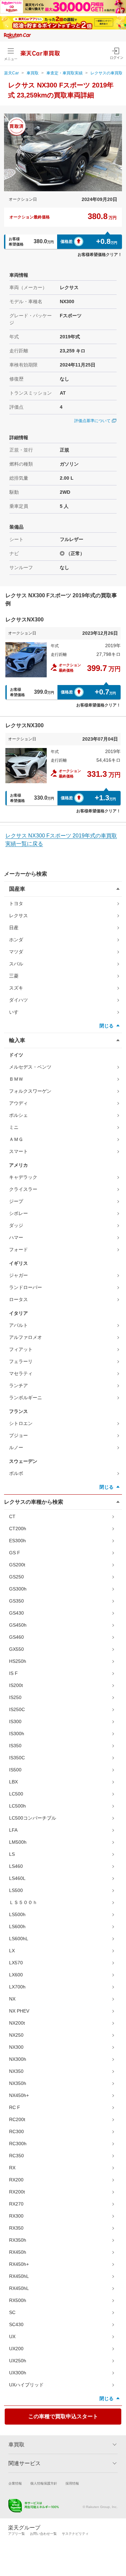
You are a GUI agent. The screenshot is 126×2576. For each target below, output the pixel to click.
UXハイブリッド (26, 2385)
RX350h (18, 2240)
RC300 (16, 2131)
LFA (13, 1830)
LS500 (16, 1890)
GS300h (18, 1589)
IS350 (15, 1746)
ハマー (16, 1237)
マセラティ (21, 1373)
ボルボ (16, 1473)
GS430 (16, 1613)
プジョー (18, 1435)
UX (12, 2336)
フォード (18, 1249)
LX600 (16, 1975)
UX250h (18, 2361)
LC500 (16, 1794)
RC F (15, 2107)
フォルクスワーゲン (30, 1091)
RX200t (17, 2192)
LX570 (16, 1963)
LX (12, 1951)
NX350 (16, 2071)
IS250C (17, 1709)
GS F (15, 1553)
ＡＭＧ (16, 1139)
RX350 (16, 2228)
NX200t (17, 2023)
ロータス (18, 1299)
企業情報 (15, 2483)
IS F (13, 1673)
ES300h (17, 1541)
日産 (14, 928)
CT (12, 1516)
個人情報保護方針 (44, 2483)
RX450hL (19, 2276)
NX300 (16, 2047)
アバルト (18, 1325)
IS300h (17, 1734)
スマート (18, 1151)
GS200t (17, 1565)
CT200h (18, 1529)
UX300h (18, 2373)
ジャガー (18, 1275)
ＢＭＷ (16, 1079)
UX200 (16, 2349)
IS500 (15, 1770)
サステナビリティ (75, 2534)
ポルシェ (18, 1115)
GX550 (16, 1649)
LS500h (17, 1914)
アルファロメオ (26, 1337)
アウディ (18, 1103)
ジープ (16, 1201)
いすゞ (16, 1012)
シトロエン (21, 1423)
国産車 (17, 889)
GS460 (16, 1637)
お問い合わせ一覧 (43, 2534)
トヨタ (16, 903)
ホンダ (16, 940)
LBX (13, 1782)
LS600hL (19, 1939)
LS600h (17, 1926)
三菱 (14, 976)
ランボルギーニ (26, 1398)
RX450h (18, 2252)
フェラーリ (21, 1361)
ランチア (18, 1385)
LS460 (16, 1866)
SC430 (16, 2324)
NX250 (16, 2035)
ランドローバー (26, 1287)
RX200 (16, 2180)
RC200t (17, 2119)
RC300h (18, 2144)
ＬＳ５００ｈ (23, 1902)
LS (12, 1854)
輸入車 (17, 1040)
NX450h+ (19, 2095)
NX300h (18, 2059)
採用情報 (72, 2483)
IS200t (16, 1685)
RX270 (16, 2204)
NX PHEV (19, 2011)
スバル (16, 964)
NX (12, 1999)
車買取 (33, 73)
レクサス (18, 916)
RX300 (16, 2216)
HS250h (18, 1661)
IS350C (17, 1758)
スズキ (16, 988)
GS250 (16, 1577)
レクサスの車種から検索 (34, 1502)
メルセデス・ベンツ (30, 1067)
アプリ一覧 (16, 2534)
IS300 (15, 1721)
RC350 (16, 2156)
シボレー (18, 1213)
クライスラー (23, 1189)
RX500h (18, 2300)
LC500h (17, 1806)
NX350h (18, 2083)
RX (12, 2168)
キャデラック (23, 1177)
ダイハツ (18, 1000)
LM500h (18, 1842)
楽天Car (11, 73)
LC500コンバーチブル (33, 1818)
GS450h (18, 1625)
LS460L (17, 1878)
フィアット (21, 1349)
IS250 (15, 1697)
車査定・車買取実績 (65, 73)
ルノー (16, 1447)
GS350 (16, 1601)
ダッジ (16, 1225)
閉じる (107, 1026)
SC (12, 2312)
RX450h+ (19, 2264)
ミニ (14, 1127)
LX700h (17, 1987)
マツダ (16, 952)
